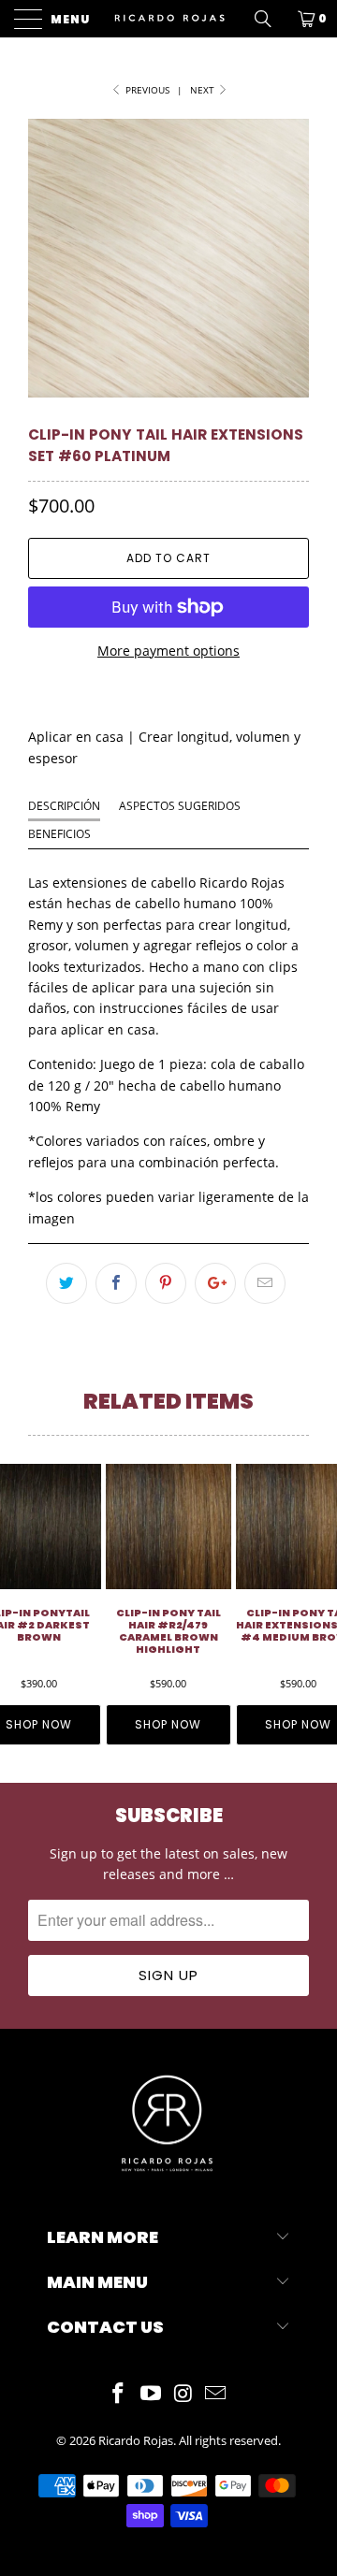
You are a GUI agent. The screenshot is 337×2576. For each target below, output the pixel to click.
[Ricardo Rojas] (168, 19)
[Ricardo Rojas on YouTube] (152, 2394)
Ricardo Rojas (136, 2440)
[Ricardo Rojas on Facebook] (119, 2394)
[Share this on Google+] (215, 1283)
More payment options (168, 651)
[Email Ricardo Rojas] (216, 2394)
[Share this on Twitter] (66, 1283)
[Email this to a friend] (265, 1283)
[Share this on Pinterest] (166, 1283)
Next (204, 90)
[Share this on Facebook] (116, 1283)
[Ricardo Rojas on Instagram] (184, 2394)
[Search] (270, 19)
